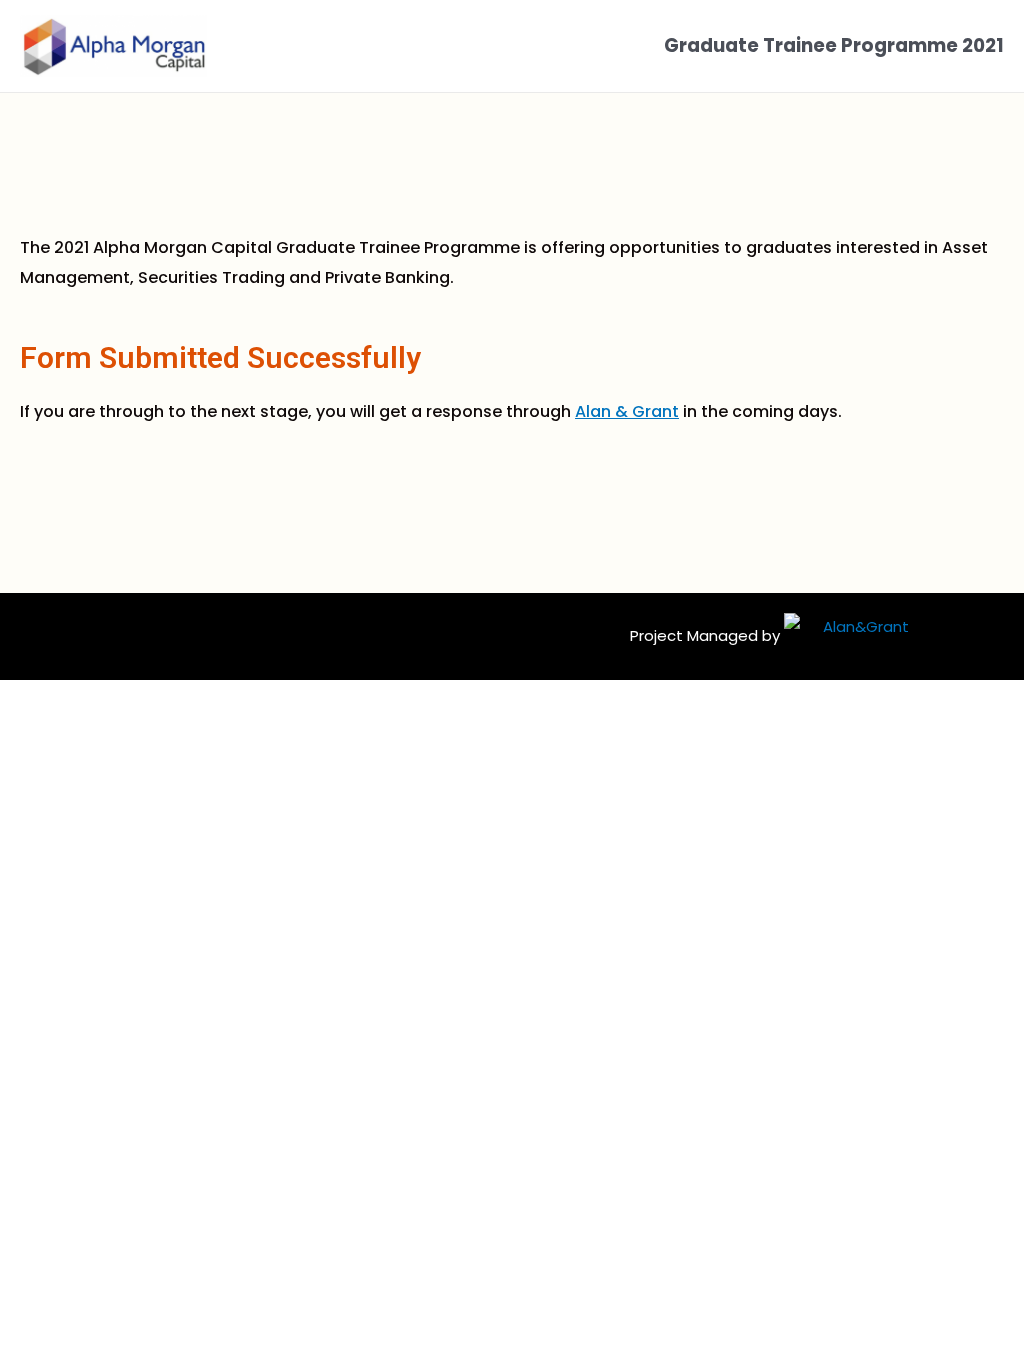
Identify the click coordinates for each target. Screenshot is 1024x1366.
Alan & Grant (627, 411)
